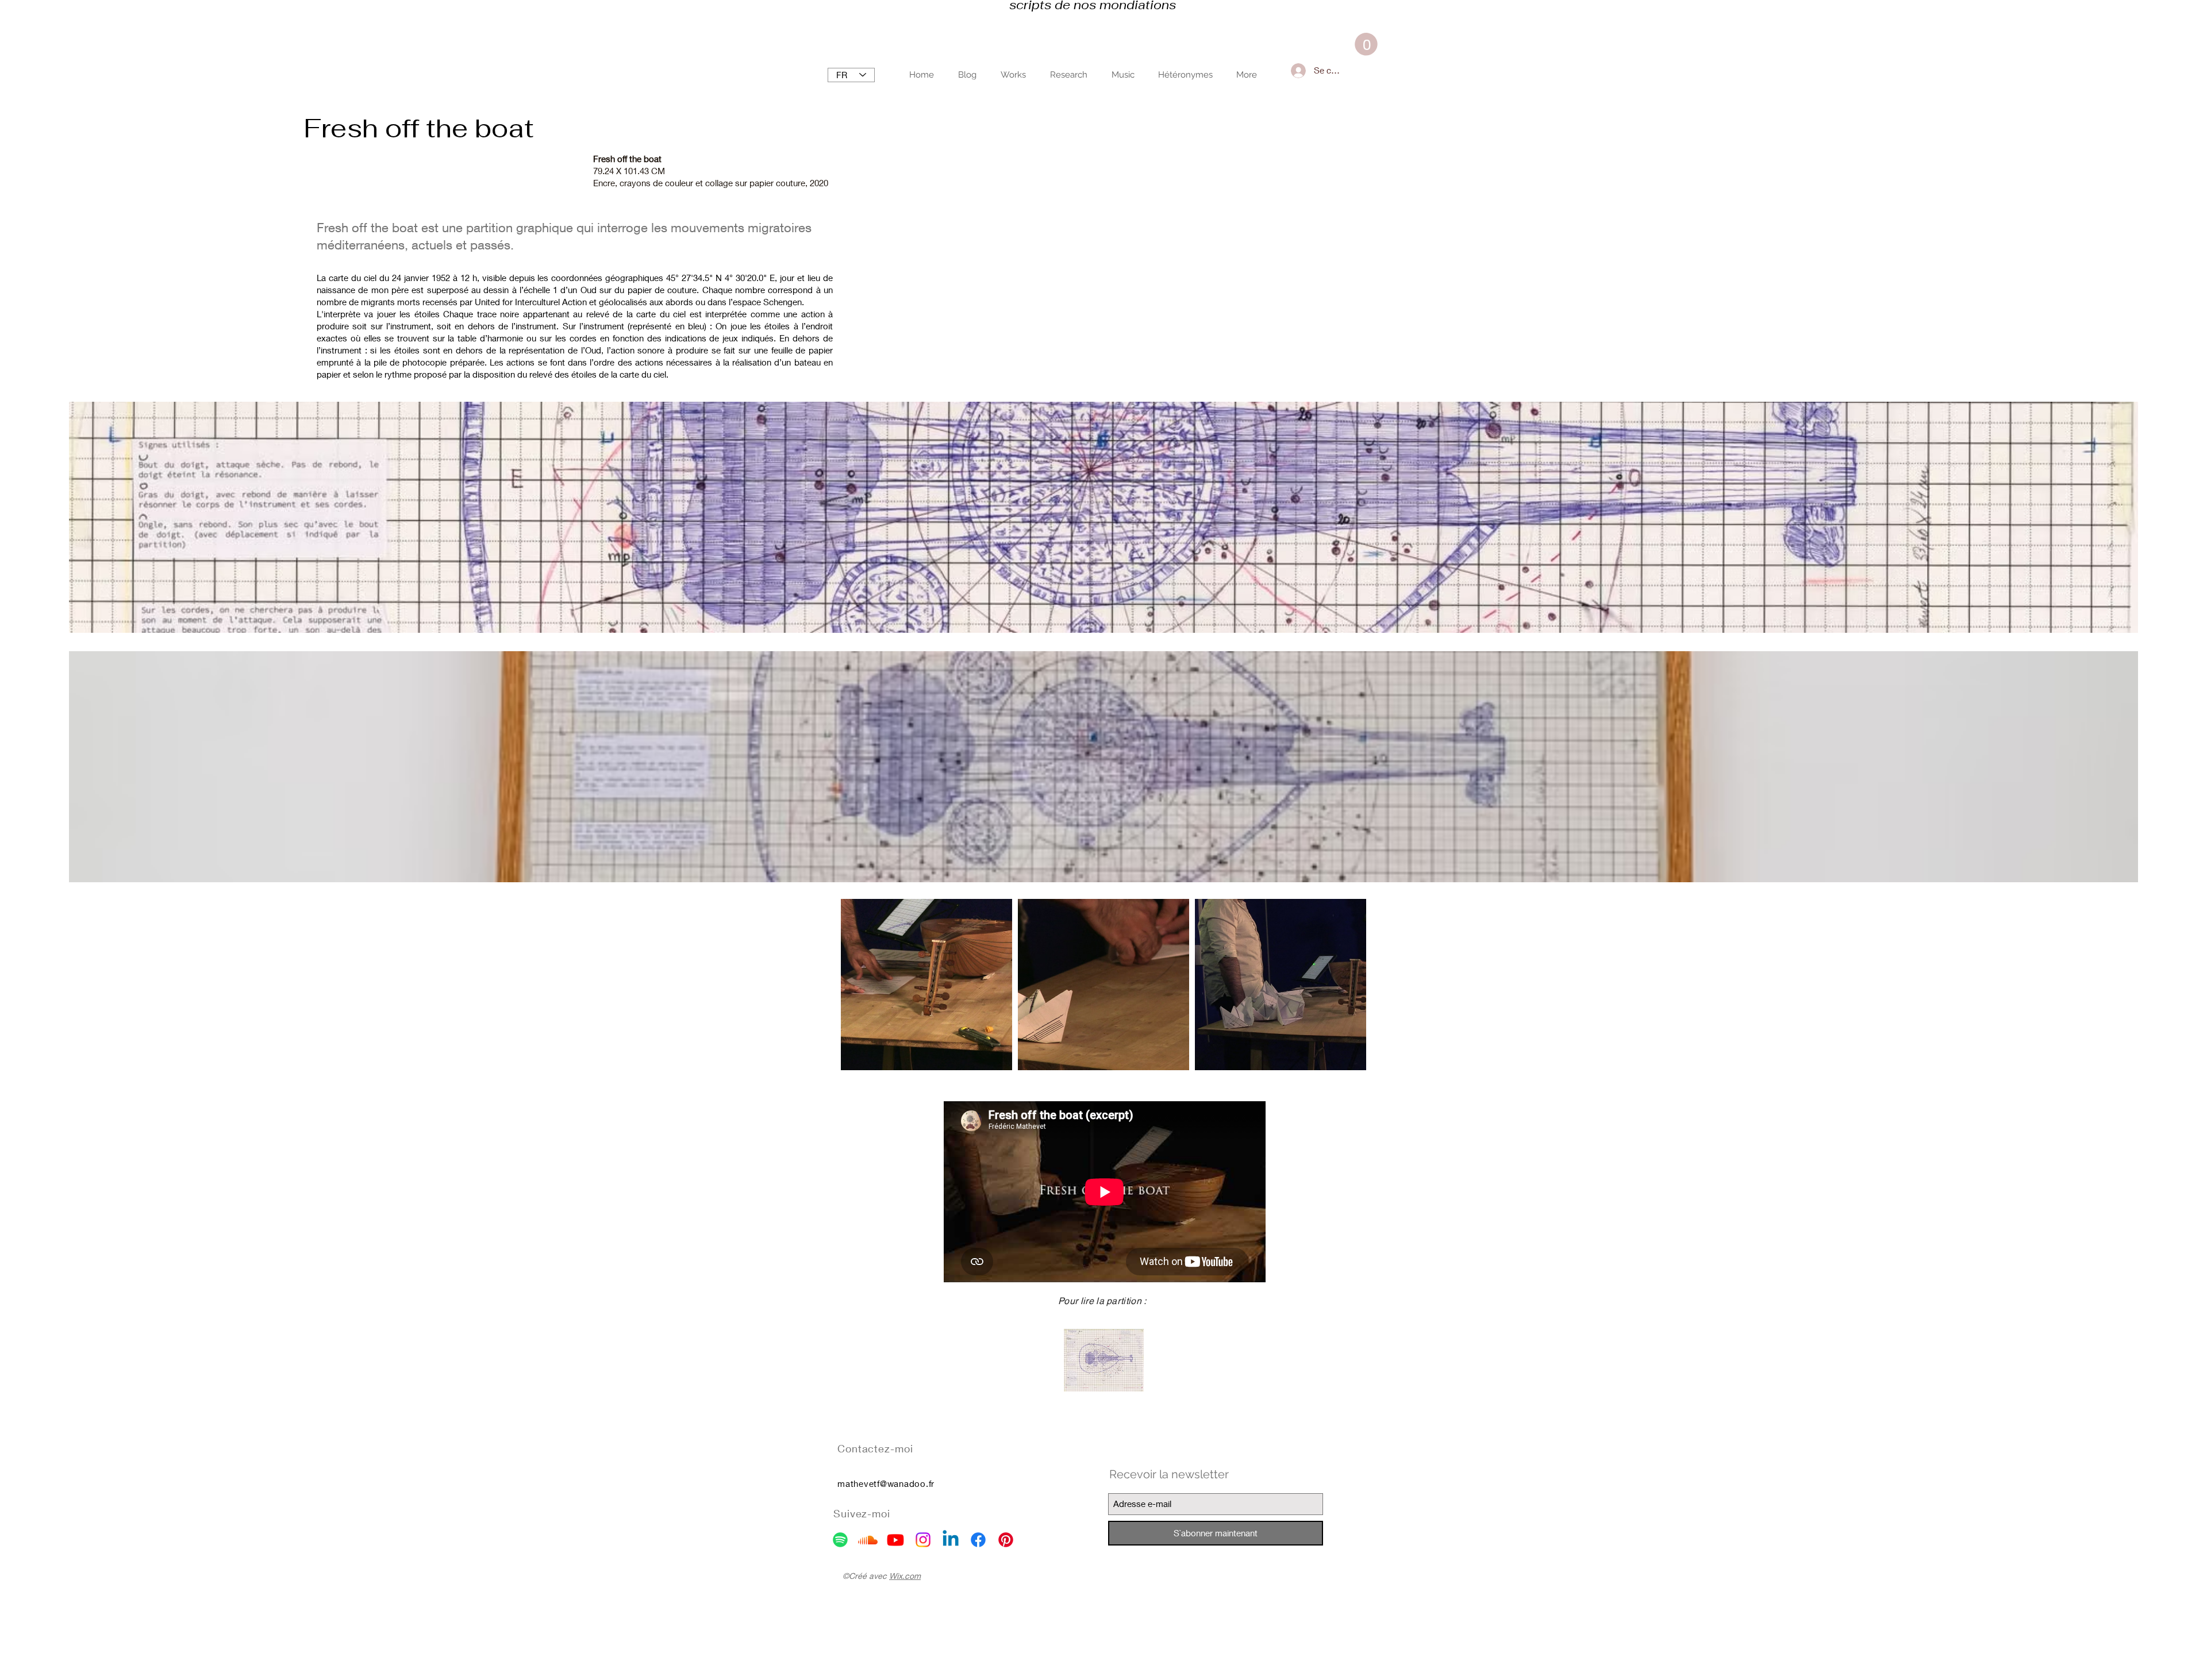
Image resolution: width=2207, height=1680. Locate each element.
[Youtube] (895, 1540)
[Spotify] (840, 1540)
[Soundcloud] (868, 1540)
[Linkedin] (951, 1540)
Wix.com (905, 1576)
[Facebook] (978, 1540)
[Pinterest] (1006, 1540)
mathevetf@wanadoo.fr (886, 1483)
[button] (1366, 44)
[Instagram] (923, 1540)
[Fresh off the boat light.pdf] (1104, 1362)
